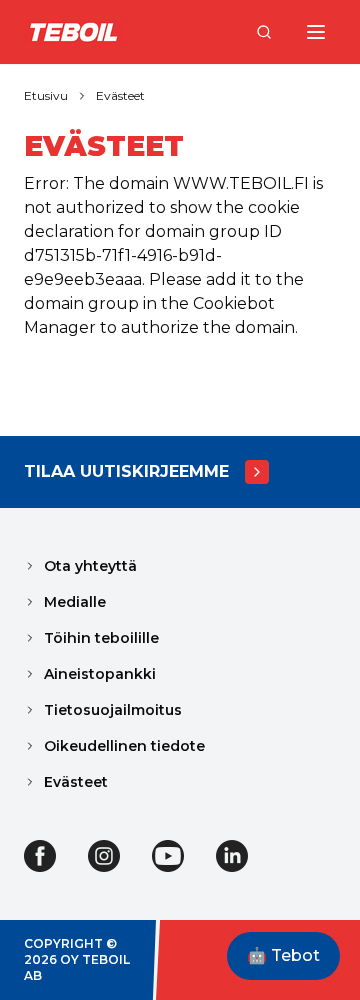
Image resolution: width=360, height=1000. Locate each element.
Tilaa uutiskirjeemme (126, 471)
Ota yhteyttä (90, 566)
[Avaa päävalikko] (316, 32)
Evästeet (120, 95)
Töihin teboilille (101, 638)
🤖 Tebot (283, 955)
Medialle (75, 602)
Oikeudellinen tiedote (124, 746)
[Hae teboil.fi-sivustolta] (264, 32)
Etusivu (46, 95)
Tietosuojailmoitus (113, 710)
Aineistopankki (100, 674)
